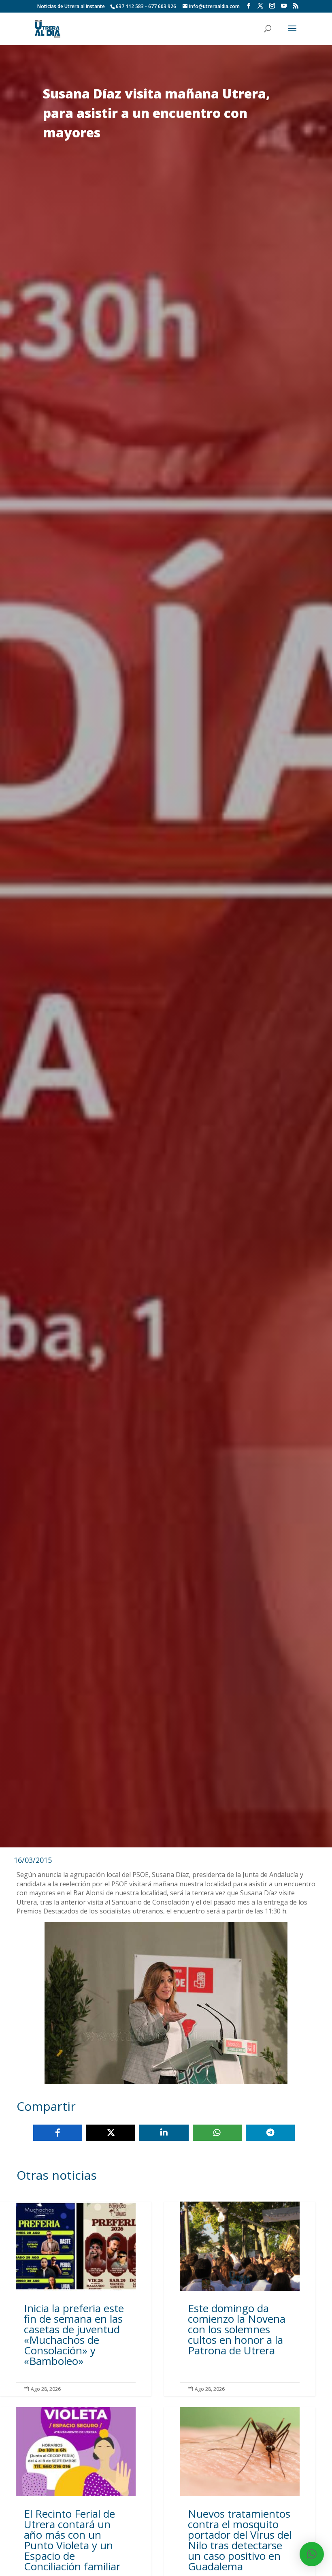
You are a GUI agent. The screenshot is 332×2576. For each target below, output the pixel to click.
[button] (312, 2554)
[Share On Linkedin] (164, 2133)
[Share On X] (111, 2133)
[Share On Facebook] (58, 2133)
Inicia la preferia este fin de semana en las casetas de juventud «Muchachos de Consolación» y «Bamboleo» (76, 2299)
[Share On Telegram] (270, 2133)
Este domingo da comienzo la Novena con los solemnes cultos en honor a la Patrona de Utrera (240, 2299)
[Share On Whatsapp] (217, 2133)
